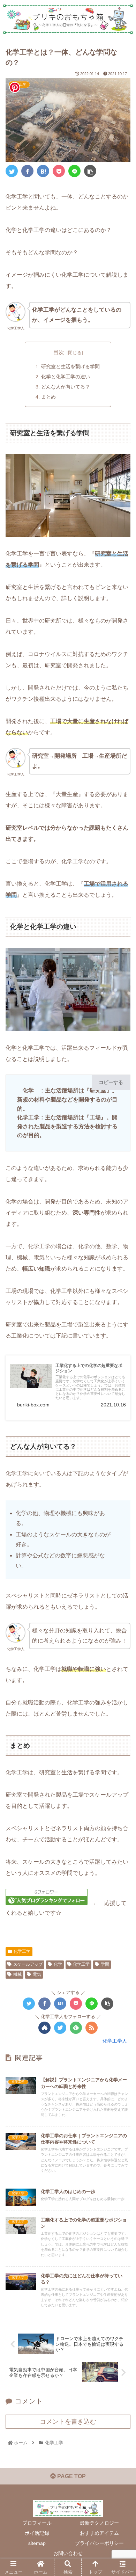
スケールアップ (28, 1964)
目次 (59, 352)
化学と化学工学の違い (66, 377)
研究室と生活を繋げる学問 (70, 366)
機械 (17, 1974)
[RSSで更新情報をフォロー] (92, 2028)
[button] (122, 1356)
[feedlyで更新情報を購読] (76, 2028)
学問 (105, 1964)
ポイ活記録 (37, 2533)
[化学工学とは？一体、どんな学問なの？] (43, 171)
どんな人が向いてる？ (66, 387)
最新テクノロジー (99, 2523)
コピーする (111, 1082)
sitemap (37, 2543)
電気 (37, 1974)
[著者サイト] (44, 2028)
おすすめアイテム (99, 2533)
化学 (58, 1964)
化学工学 (22, 1951)
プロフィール (37, 2523)
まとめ (48, 397)
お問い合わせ (68, 2553)
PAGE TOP (71, 2476)
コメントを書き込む (68, 2422)
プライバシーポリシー (99, 2543)
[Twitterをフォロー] (60, 2028)
